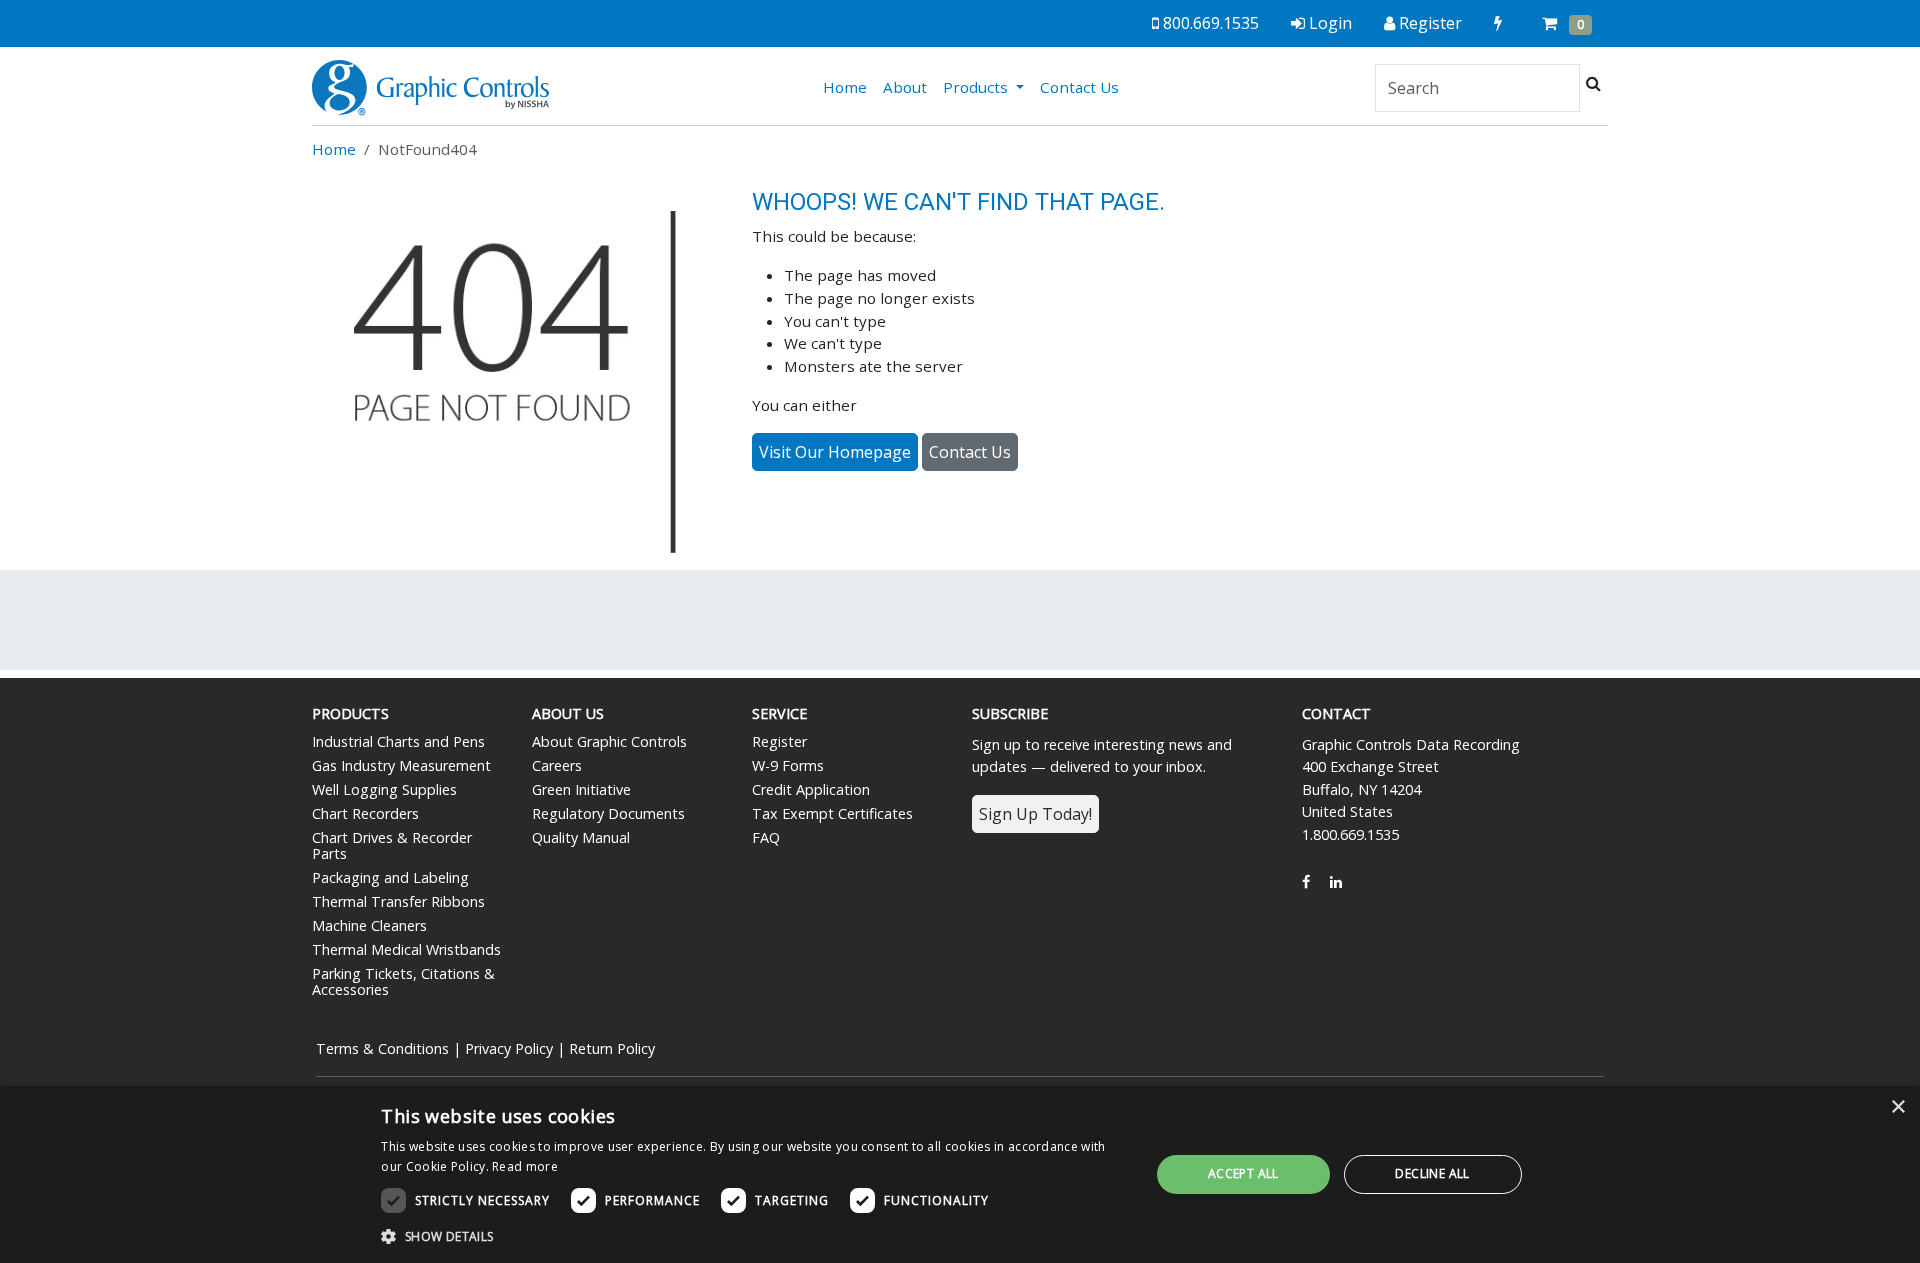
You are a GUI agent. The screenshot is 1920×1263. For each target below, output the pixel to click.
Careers (557, 765)
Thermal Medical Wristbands (406, 949)
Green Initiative (581, 789)
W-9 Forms (788, 765)
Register (779, 741)
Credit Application (811, 789)
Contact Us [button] (970, 452)
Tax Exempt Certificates (832, 813)
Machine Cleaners (369, 925)
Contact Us (1079, 87)
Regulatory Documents (608, 813)
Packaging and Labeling (390, 877)
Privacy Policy (509, 1048)
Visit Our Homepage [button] (835, 452)
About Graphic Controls (609, 741)
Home (849, 86)
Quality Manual (581, 837)
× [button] (1897, 1107)
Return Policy (612, 1048)
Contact (1336, 713)
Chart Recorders (365, 813)
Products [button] (977, 87)
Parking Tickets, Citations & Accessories (403, 981)
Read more (525, 1166)
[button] (754, 1236)
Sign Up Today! (1035, 814)
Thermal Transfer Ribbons (398, 901)
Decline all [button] (1432, 1173)
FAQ (766, 837)
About (905, 87)
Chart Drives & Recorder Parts (392, 845)
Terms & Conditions (382, 1048)
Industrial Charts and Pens (398, 741)
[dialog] (960, 1174)
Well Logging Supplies (384, 789)
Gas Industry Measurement (401, 765)
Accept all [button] (1243, 1173)
